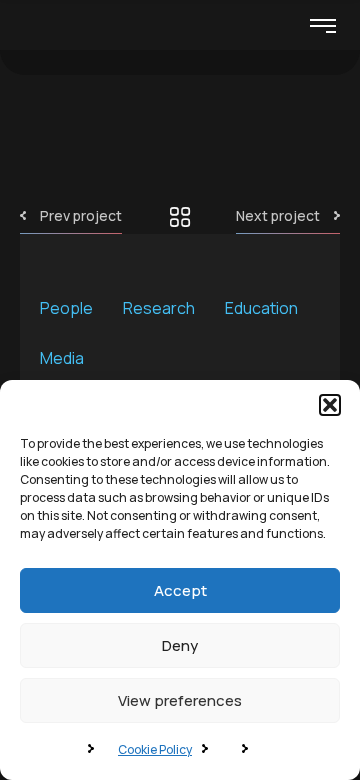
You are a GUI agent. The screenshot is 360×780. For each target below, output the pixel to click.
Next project (278, 215)
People (66, 308)
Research (159, 308)
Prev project (81, 215)
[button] (330, 405)
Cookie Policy (155, 749)
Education (261, 308)
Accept (180, 590)
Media (62, 358)
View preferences (180, 700)
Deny (180, 645)
